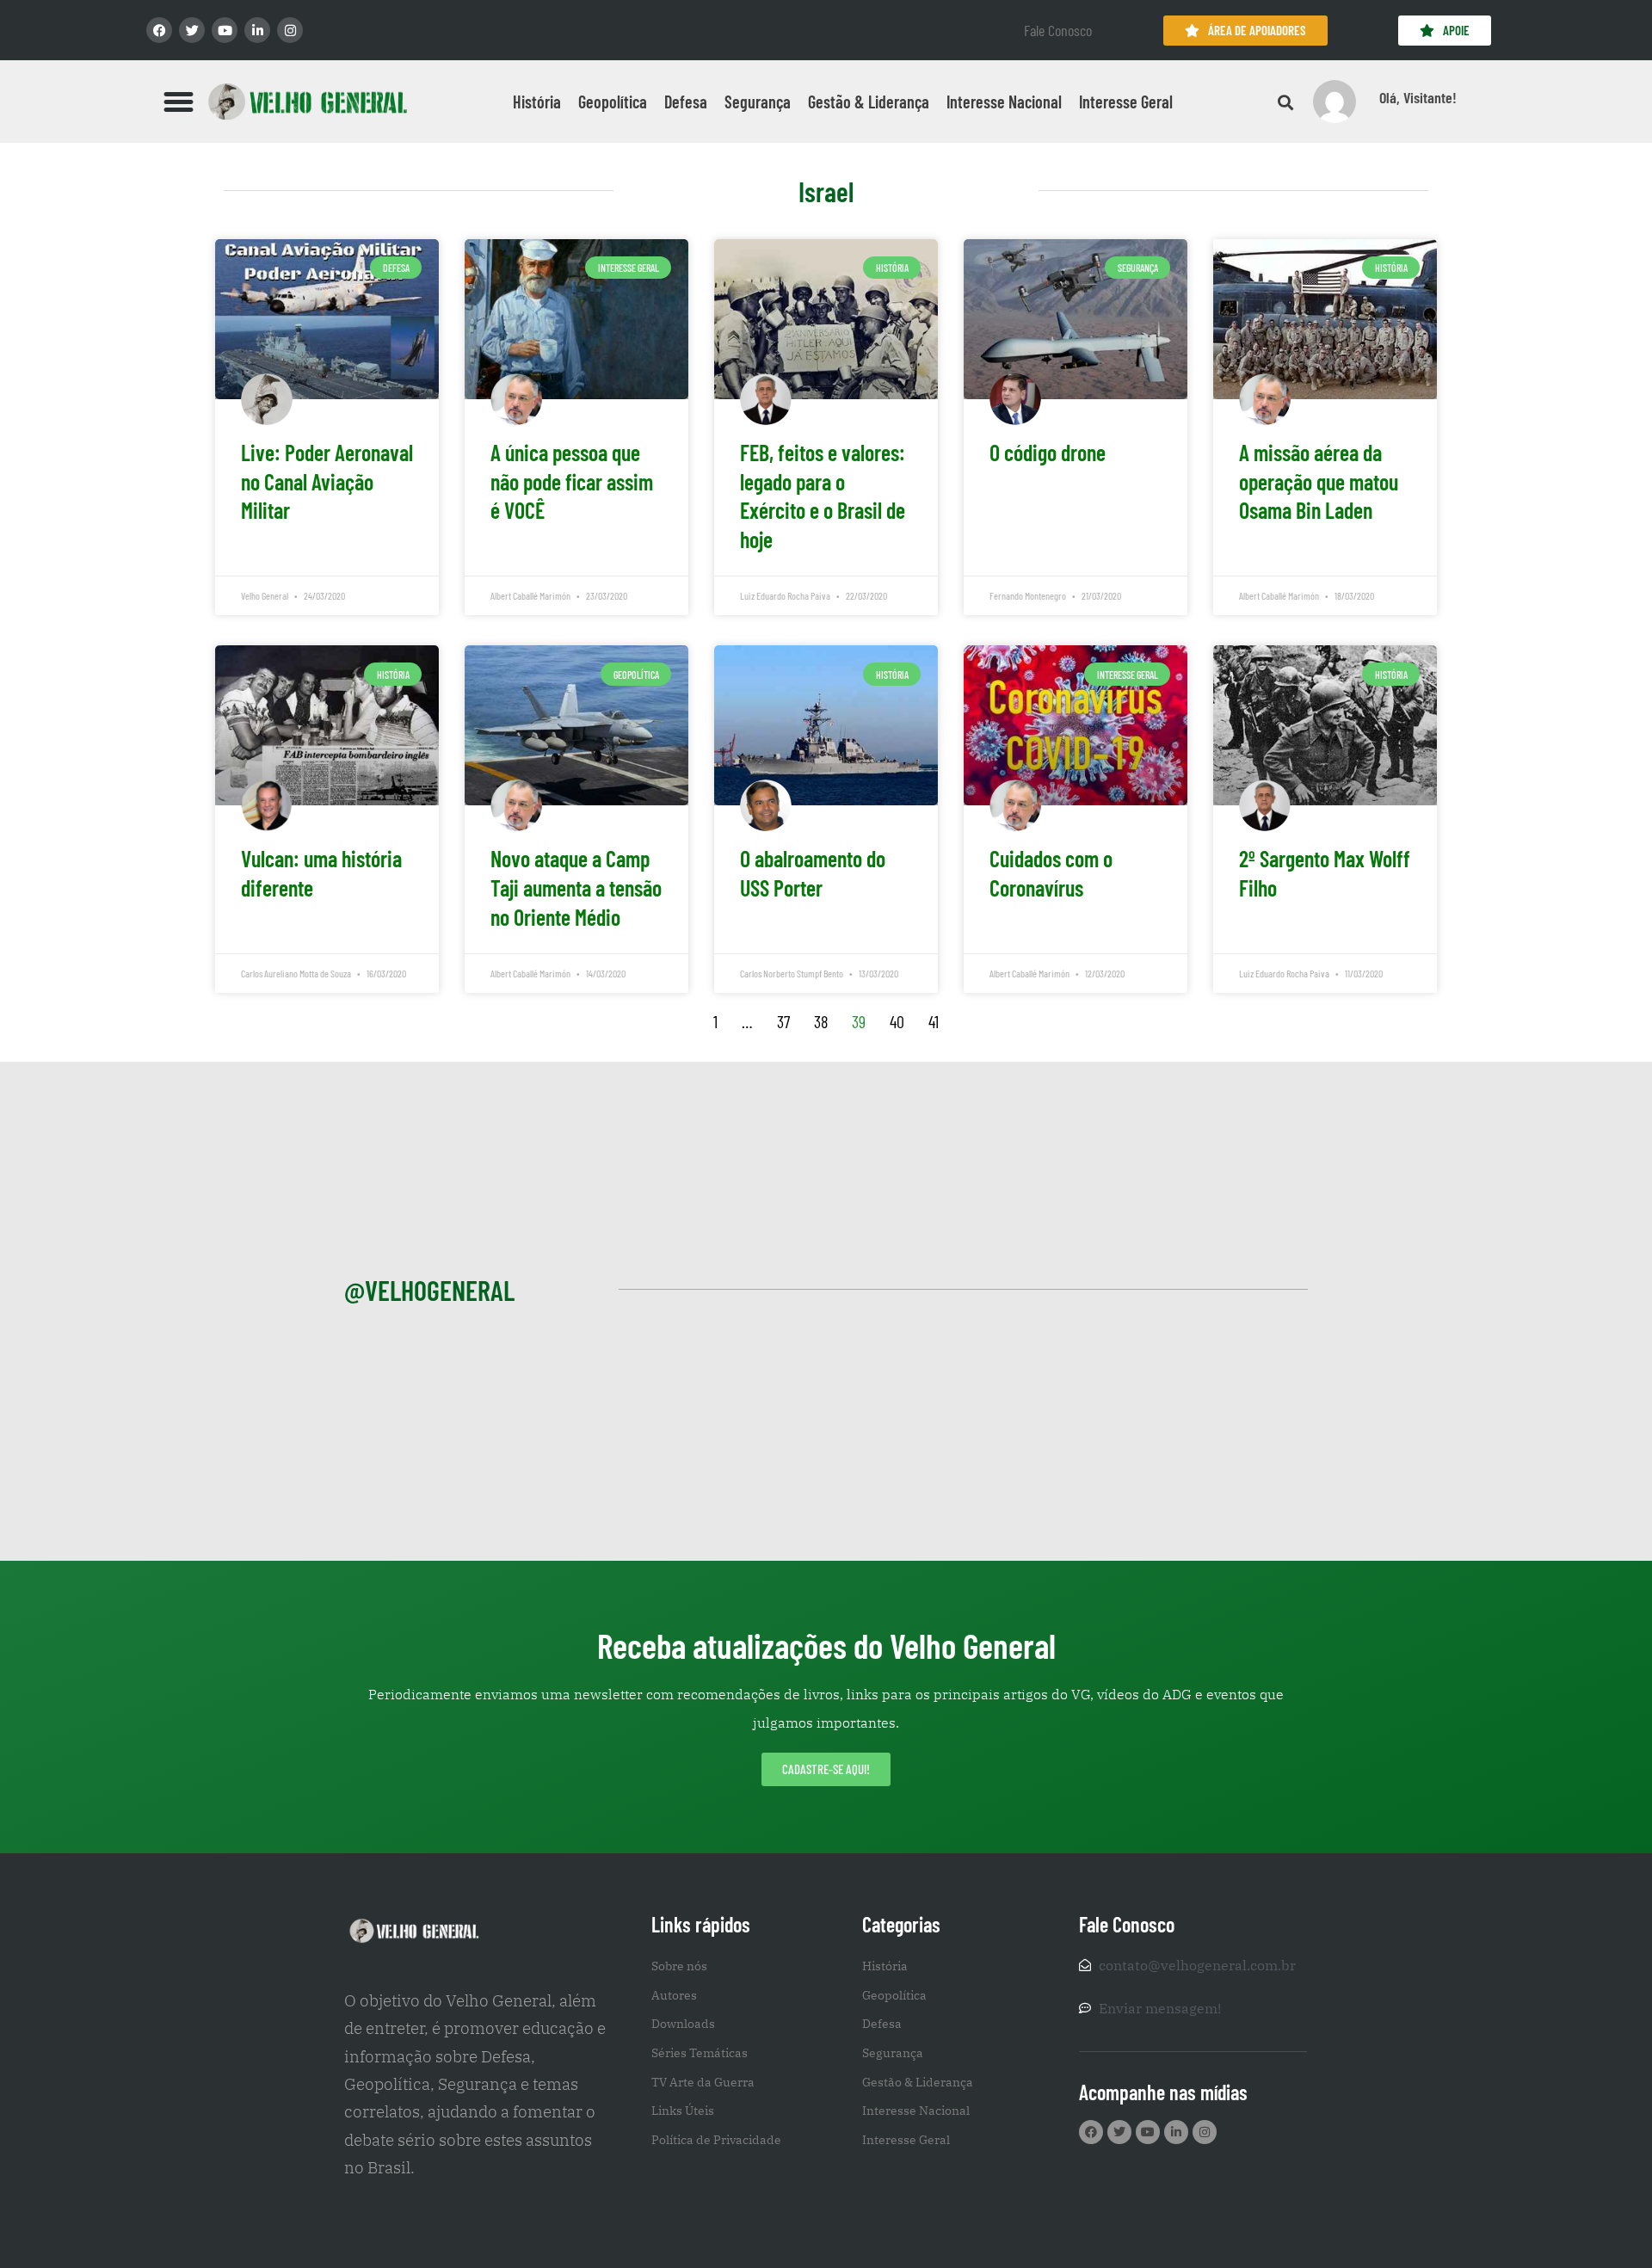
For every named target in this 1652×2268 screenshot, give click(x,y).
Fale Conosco (1058, 30)
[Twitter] (192, 30)
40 (897, 1021)
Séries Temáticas (700, 2053)
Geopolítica (613, 102)
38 (821, 1021)
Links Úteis (683, 2111)
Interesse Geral (1126, 102)
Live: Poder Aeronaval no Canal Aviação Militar (327, 481)
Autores (674, 1995)
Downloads (683, 2024)
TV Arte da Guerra (703, 2082)
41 (934, 1021)
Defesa (686, 102)
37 (783, 1021)
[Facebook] (159, 30)
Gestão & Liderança (869, 102)
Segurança (758, 102)
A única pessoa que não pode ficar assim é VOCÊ (572, 481)
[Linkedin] (257, 30)
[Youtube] (225, 30)
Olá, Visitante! (1418, 97)
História (537, 102)
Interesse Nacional (1004, 102)
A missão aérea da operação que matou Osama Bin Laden (1319, 481)
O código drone (1048, 452)
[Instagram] (290, 30)
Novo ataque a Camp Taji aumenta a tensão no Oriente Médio (576, 887)
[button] (179, 102)
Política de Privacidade (716, 2140)
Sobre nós (679, 1966)
